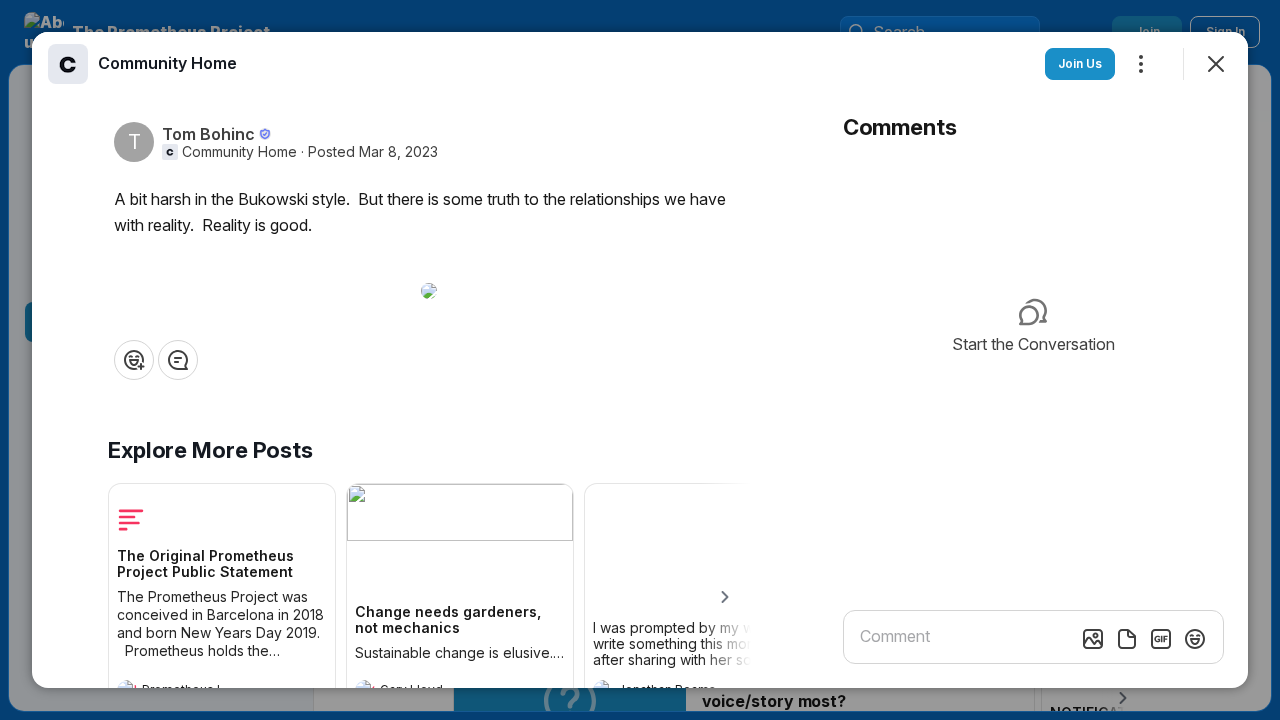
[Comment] (178, 360)
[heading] (167, 63)
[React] (134, 360)
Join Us (1080, 63)
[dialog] (640, 360)
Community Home (239, 152)
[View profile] (68, 64)
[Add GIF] (1161, 639)
